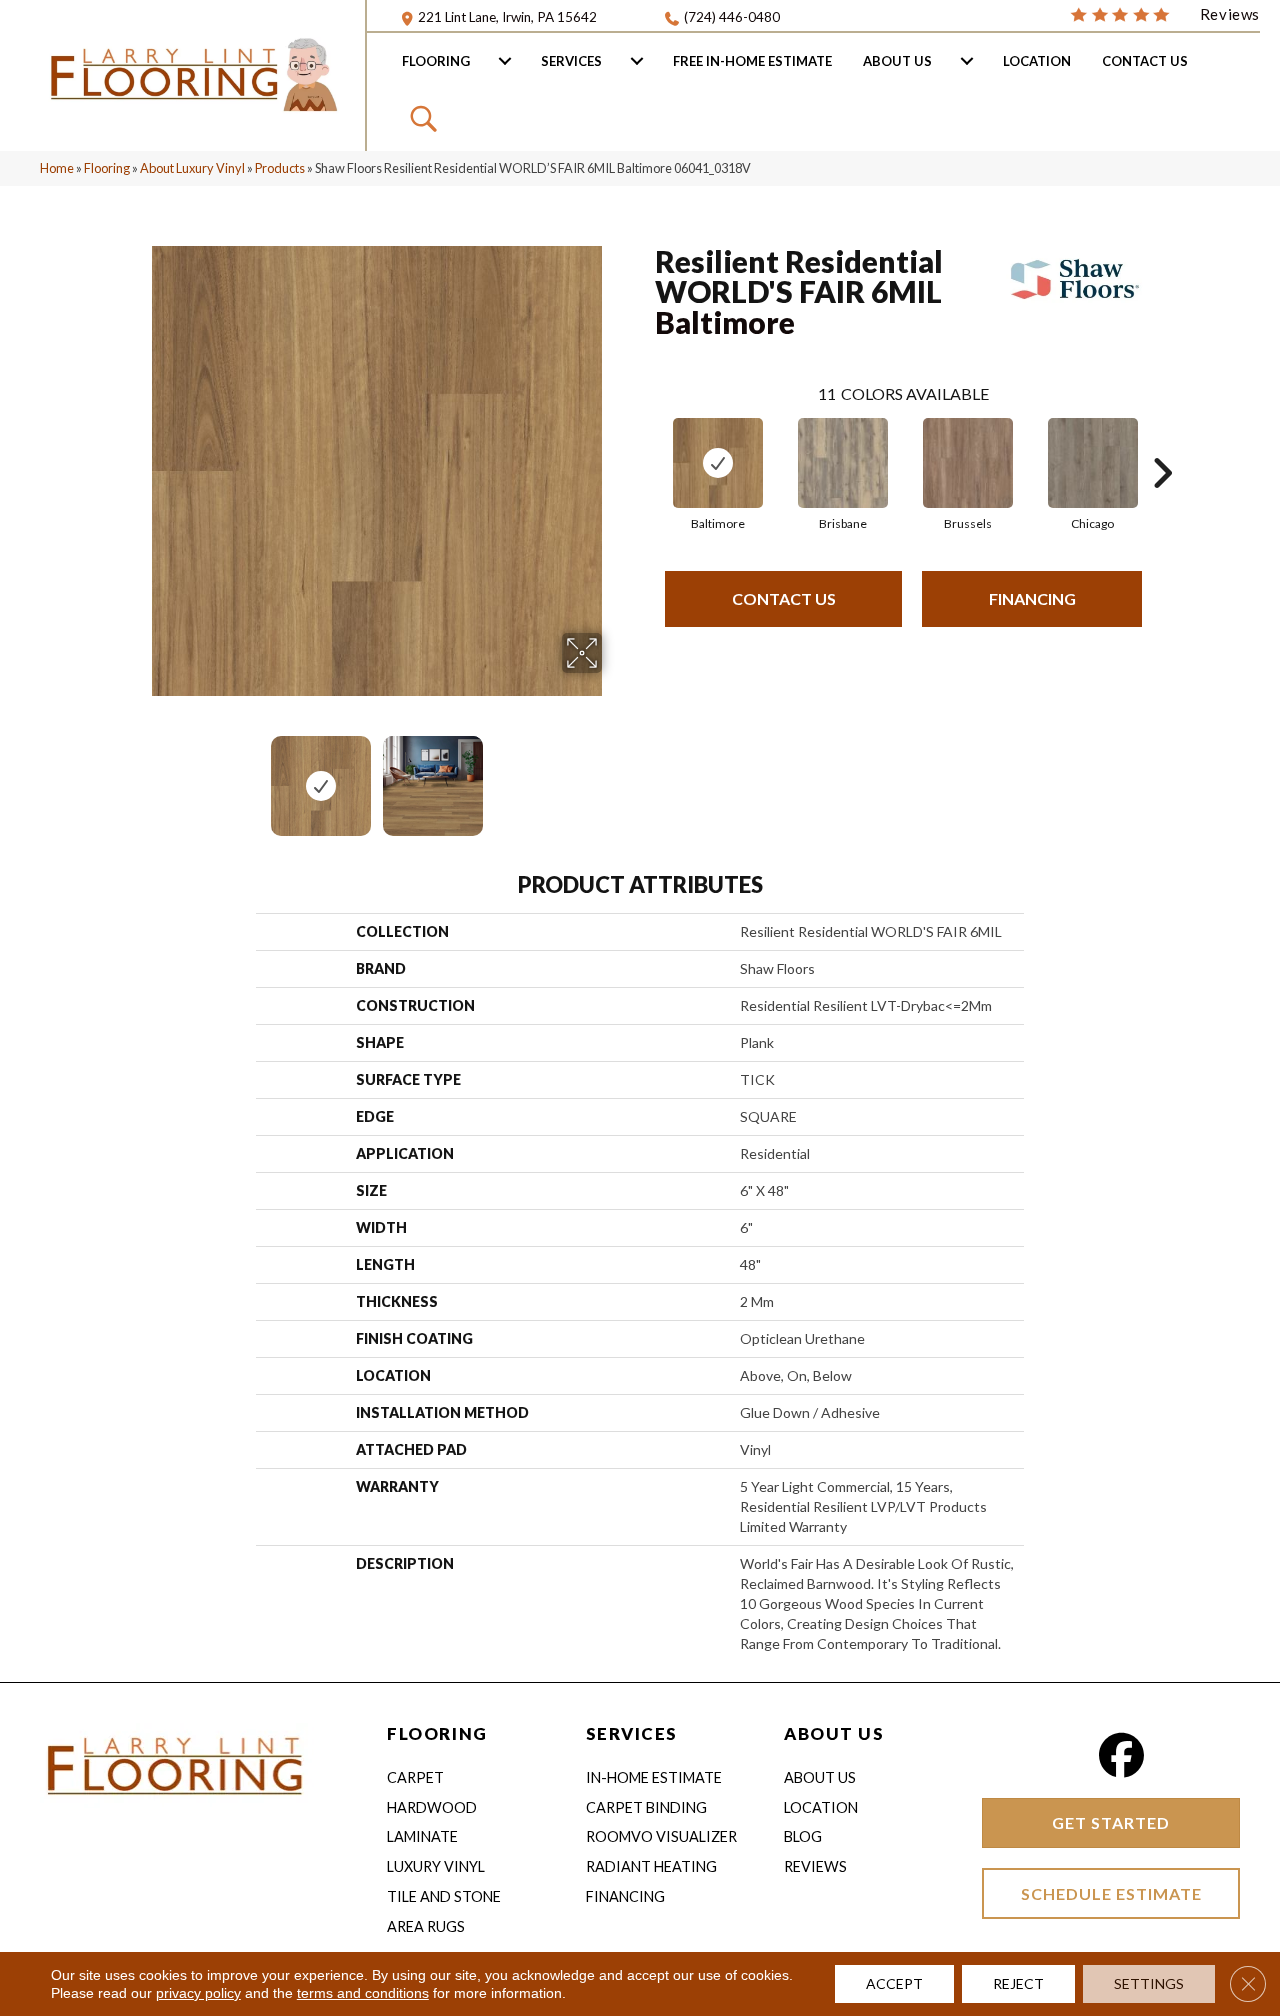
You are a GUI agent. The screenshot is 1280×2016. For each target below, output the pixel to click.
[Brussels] (968, 463)
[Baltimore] (718, 463)
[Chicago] (1093, 463)
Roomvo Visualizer (661, 1836)
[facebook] (1122, 1755)
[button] (426, 118)
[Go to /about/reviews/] (1165, 13)
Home (57, 168)
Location (1037, 61)
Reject (1018, 1983)
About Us (897, 61)
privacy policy (198, 1993)
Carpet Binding (646, 1807)
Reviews (815, 1866)
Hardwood (432, 1807)
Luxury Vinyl (436, 1866)
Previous (138, 776)
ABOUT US (834, 1733)
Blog (803, 1836)
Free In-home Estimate (752, 61)
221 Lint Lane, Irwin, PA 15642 (507, 17)
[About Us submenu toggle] (967, 61)
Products (280, 168)
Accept (894, 1983)
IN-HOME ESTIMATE (654, 1777)
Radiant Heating (651, 1866)
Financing (1032, 598)
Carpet (415, 1777)
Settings (1149, 1983)
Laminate (422, 1836)
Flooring (436, 61)
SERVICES (632, 1733)
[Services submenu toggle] (637, 61)
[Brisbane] (843, 463)
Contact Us (1145, 61)
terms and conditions (363, 1993)
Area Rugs (426, 1926)
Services (571, 61)
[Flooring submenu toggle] (505, 61)
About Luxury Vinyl (192, 168)
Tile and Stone (444, 1896)
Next (615, 776)
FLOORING (437, 1733)
